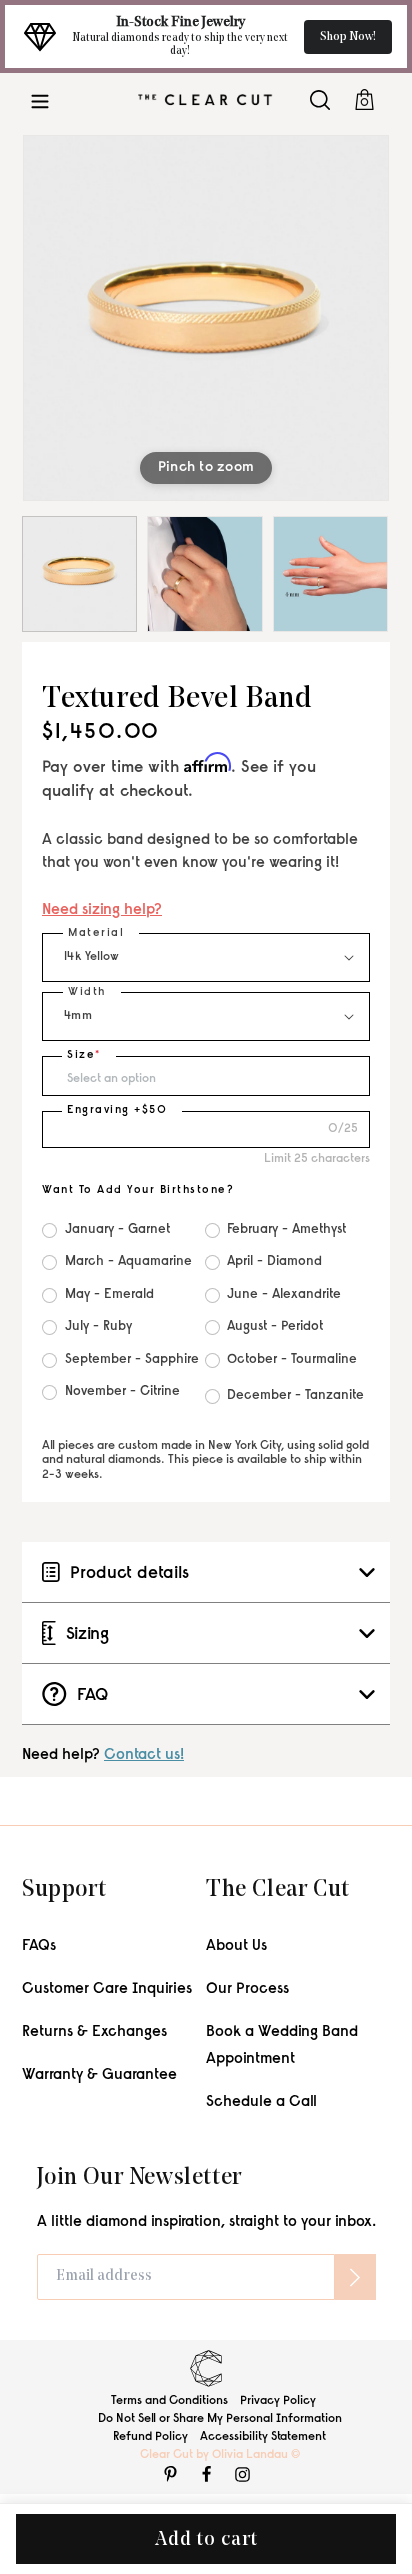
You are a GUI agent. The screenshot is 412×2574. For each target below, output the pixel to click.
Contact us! (144, 1755)
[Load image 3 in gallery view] (204, 573)
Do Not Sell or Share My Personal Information (220, 2419)
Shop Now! (348, 37)
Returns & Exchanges (94, 2032)
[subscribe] (355, 2277)
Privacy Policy (278, 2401)
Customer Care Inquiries (107, 1989)
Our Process (247, 1989)
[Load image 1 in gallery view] (79, 573)
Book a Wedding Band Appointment (282, 2046)
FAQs (39, 1946)
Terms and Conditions (169, 2401)
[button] (40, 99)
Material (96, 933)
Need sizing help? (102, 910)
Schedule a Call (261, 2102)
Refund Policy (150, 2437)
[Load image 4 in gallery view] (330, 573)
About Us (236, 1946)
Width (87, 992)
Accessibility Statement (263, 2437)
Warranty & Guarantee (99, 2075)
